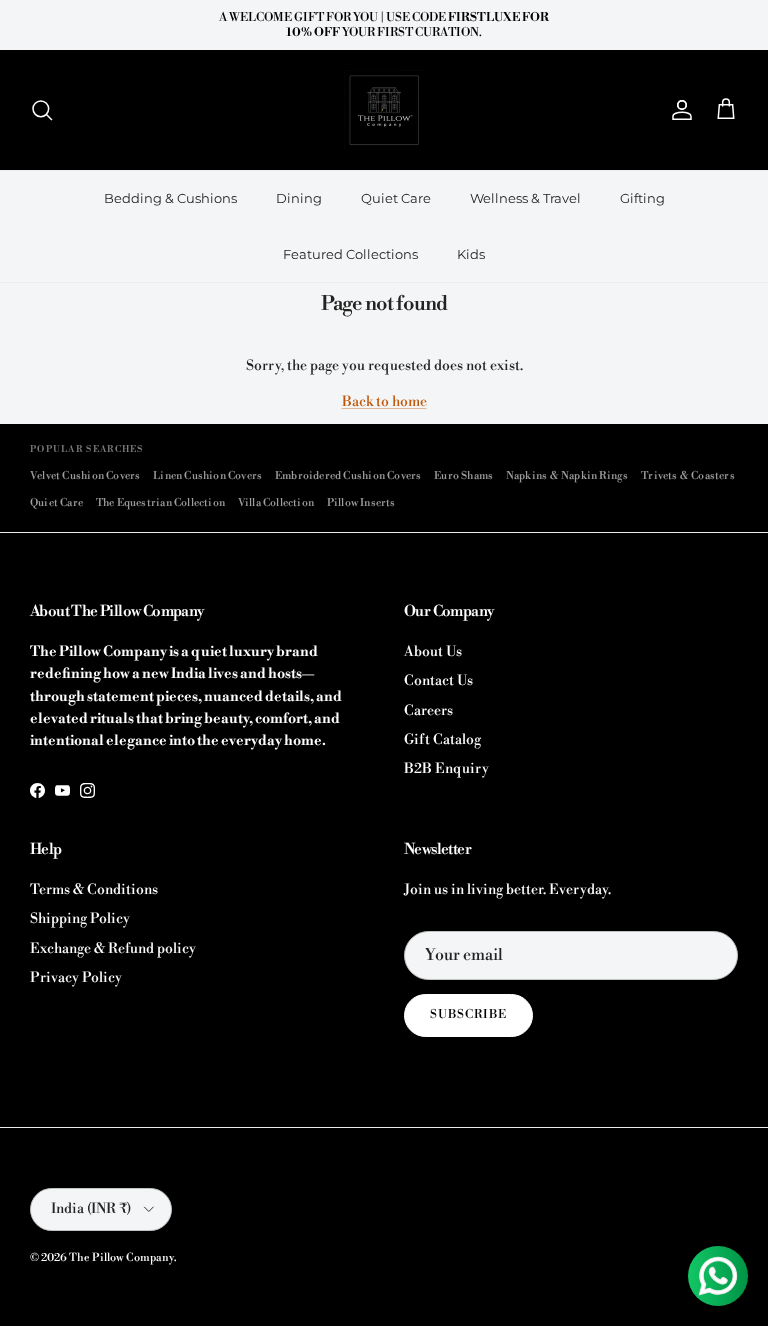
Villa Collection (276, 502)
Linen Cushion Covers (207, 475)
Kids (471, 254)
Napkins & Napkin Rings (567, 475)
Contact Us (438, 681)
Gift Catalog (442, 740)
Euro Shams (463, 475)
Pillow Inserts (361, 502)
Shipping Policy (80, 919)
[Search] (42, 110)
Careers (428, 711)
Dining (299, 198)
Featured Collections (350, 254)
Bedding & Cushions (170, 198)
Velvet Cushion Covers (85, 475)
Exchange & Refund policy (113, 949)
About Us (433, 652)
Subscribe (468, 1014)
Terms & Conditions (94, 890)
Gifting (642, 198)
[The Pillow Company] (384, 110)
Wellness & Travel (525, 198)
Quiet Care (396, 198)
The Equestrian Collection (160, 502)
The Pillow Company (121, 1258)
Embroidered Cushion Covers (348, 475)
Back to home (384, 402)
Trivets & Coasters (688, 475)
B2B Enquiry (446, 769)
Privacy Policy (76, 978)
